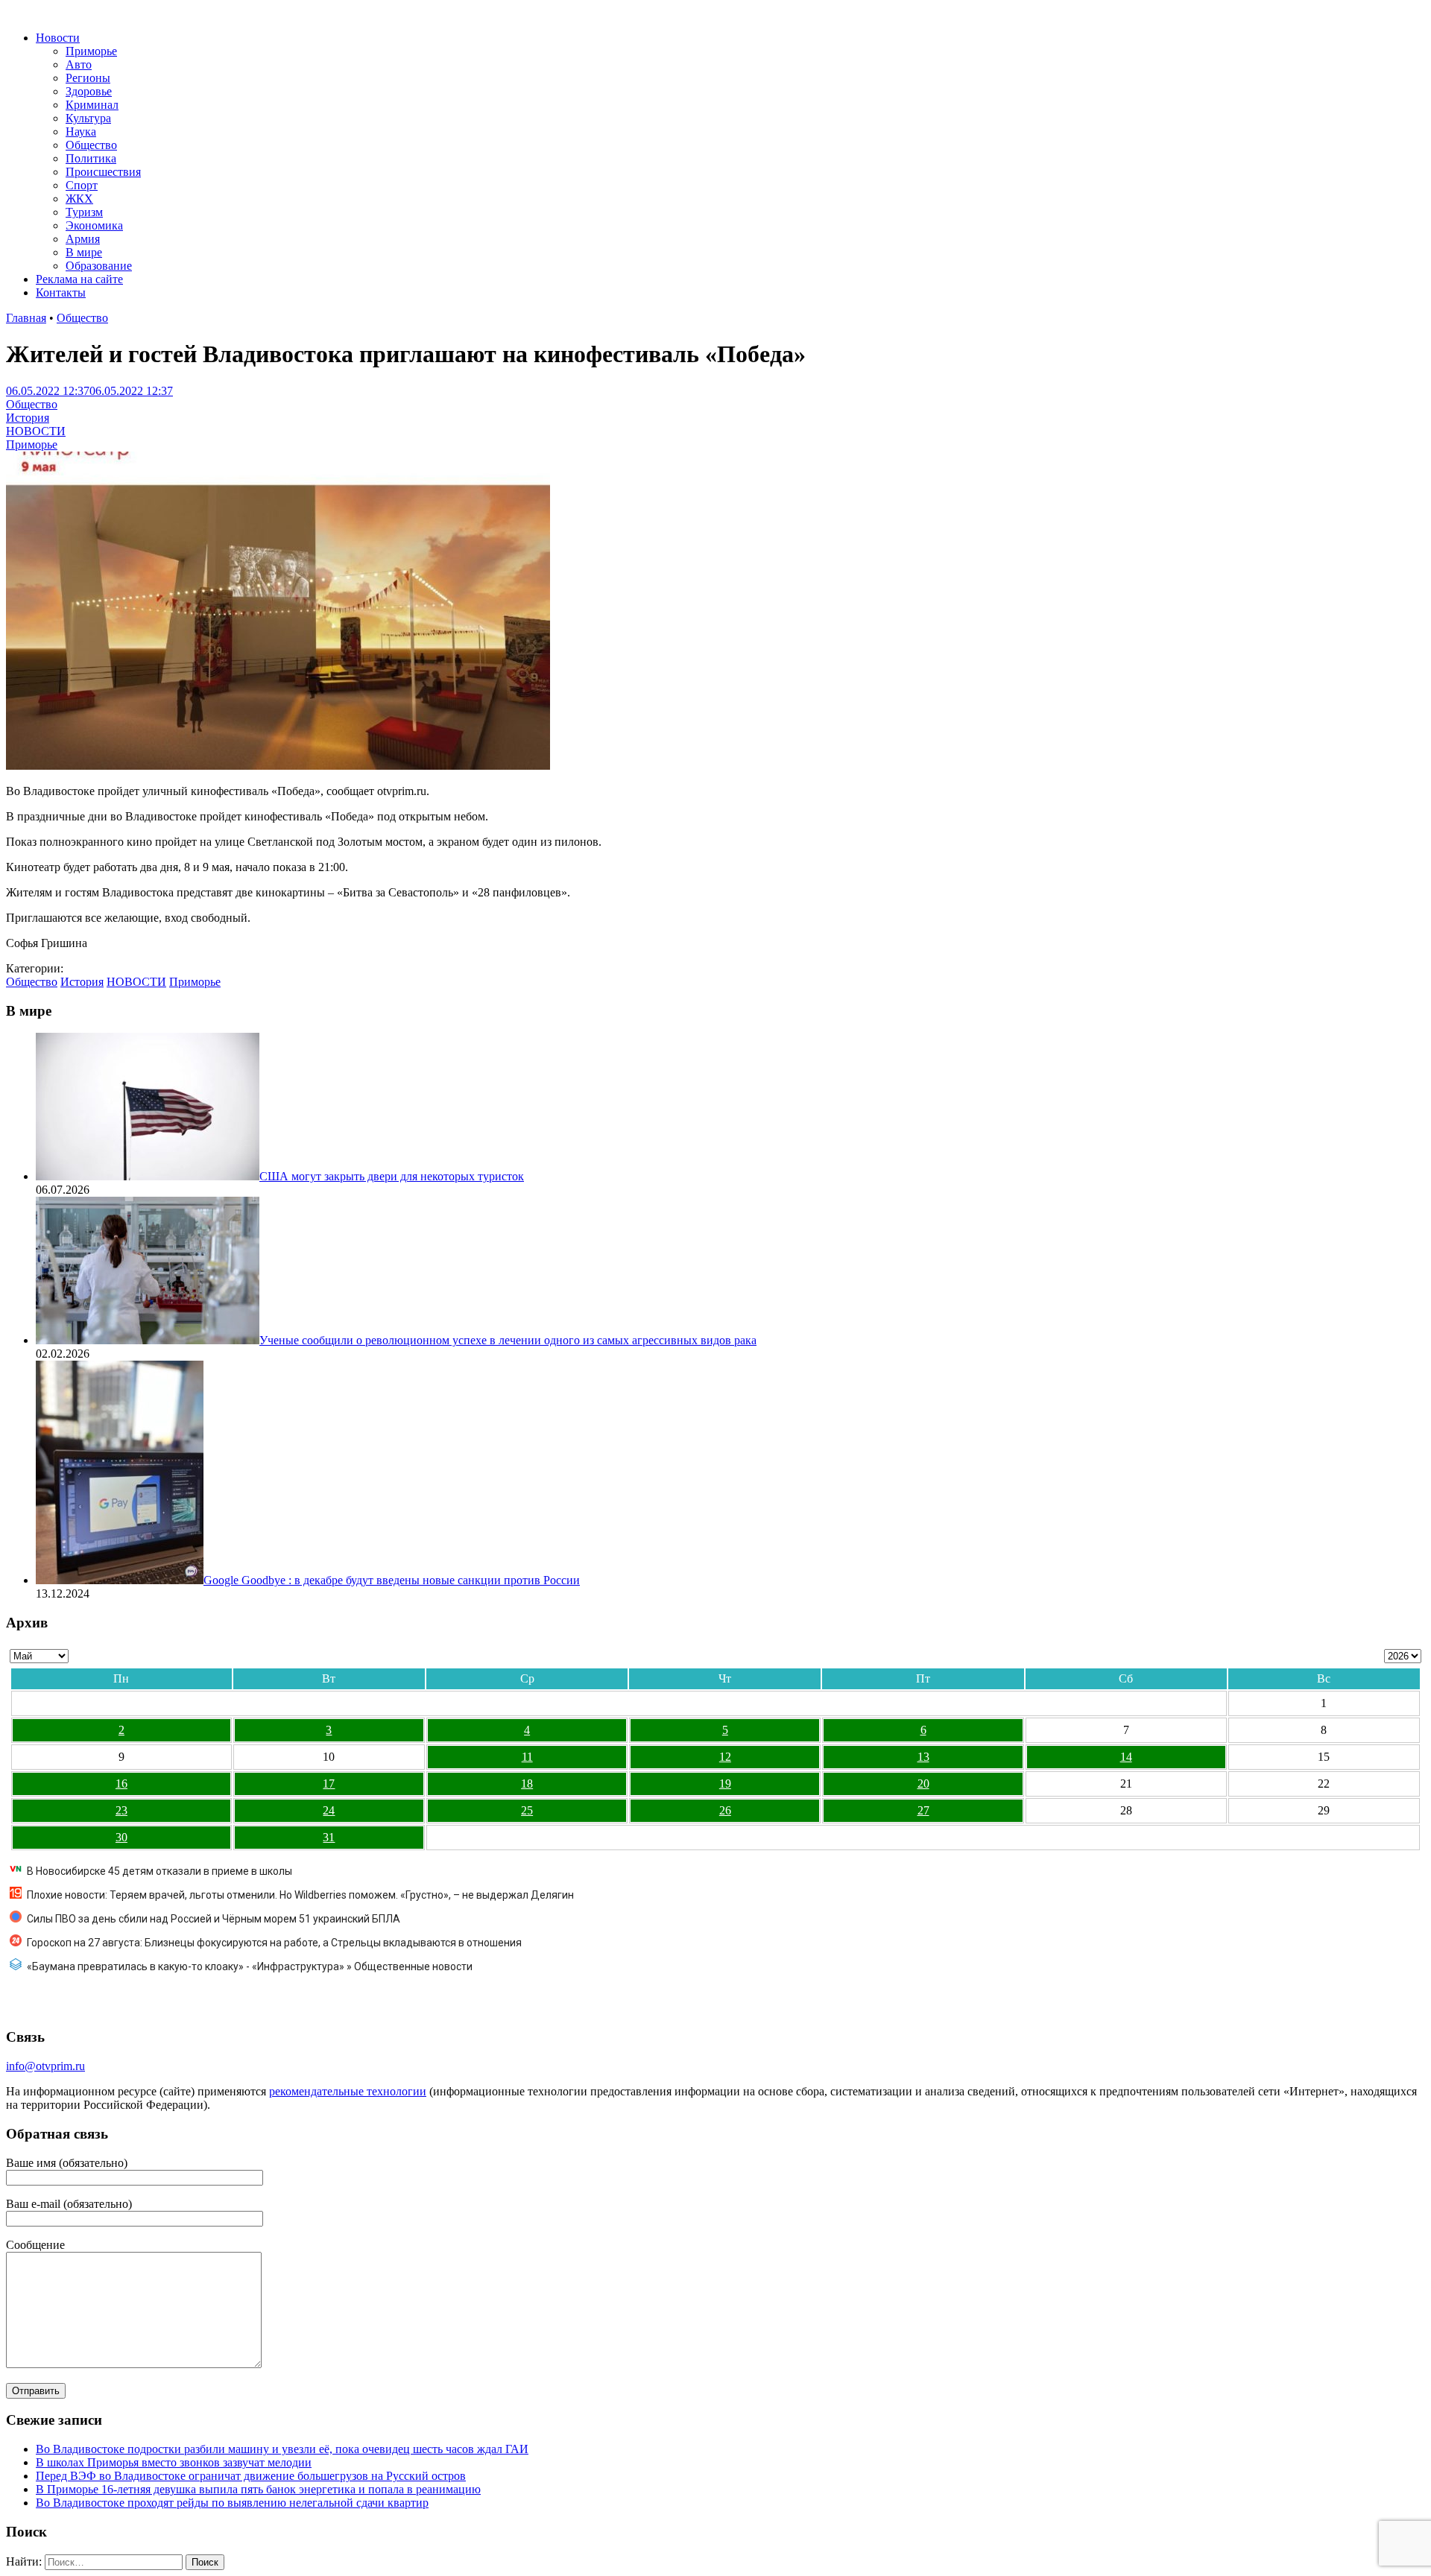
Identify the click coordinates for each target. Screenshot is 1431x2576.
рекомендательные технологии (348, 2091)
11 (527, 1757)
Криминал (92, 105)
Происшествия (103, 172)
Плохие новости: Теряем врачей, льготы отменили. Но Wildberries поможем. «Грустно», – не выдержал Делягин (300, 1895)
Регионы (88, 78)
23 (121, 1810)
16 (121, 1784)
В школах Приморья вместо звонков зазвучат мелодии (174, 2462)
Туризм (84, 212)
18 (527, 1784)
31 (329, 1837)
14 (1126, 1757)
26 (725, 1810)
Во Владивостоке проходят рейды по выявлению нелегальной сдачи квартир (232, 2503)
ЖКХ (79, 199)
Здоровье (89, 91)
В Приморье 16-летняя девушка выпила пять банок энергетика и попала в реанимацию (258, 2489)
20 (923, 1784)
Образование (99, 266)
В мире (84, 252)
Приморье (91, 51)
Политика (91, 158)
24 (329, 1810)
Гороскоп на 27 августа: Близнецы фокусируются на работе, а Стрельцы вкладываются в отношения (274, 1943)
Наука (81, 132)
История (28, 418)
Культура (88, 118)
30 (121, 1837)
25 (527, 1810)
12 (725, 1757)
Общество (91, 145)
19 (725, 1784)
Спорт (82, 185)
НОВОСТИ (36, 431)
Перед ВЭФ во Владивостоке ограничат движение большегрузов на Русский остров (251, 2476)
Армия (83, 239)
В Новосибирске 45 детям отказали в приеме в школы (159, 1871)
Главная (26, 318)
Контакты (61, 292)
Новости (58, 38)
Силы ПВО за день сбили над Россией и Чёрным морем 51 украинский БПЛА (214, 1919)
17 (329, 1784)
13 (923, 1757)
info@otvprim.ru (45, 2066)
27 (923, 1810)
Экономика (94, 225)
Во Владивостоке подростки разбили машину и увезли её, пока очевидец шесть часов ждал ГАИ (282, 2449)
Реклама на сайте (79, 279)
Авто (79, 64)
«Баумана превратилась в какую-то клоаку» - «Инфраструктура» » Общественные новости (250, 1966)
